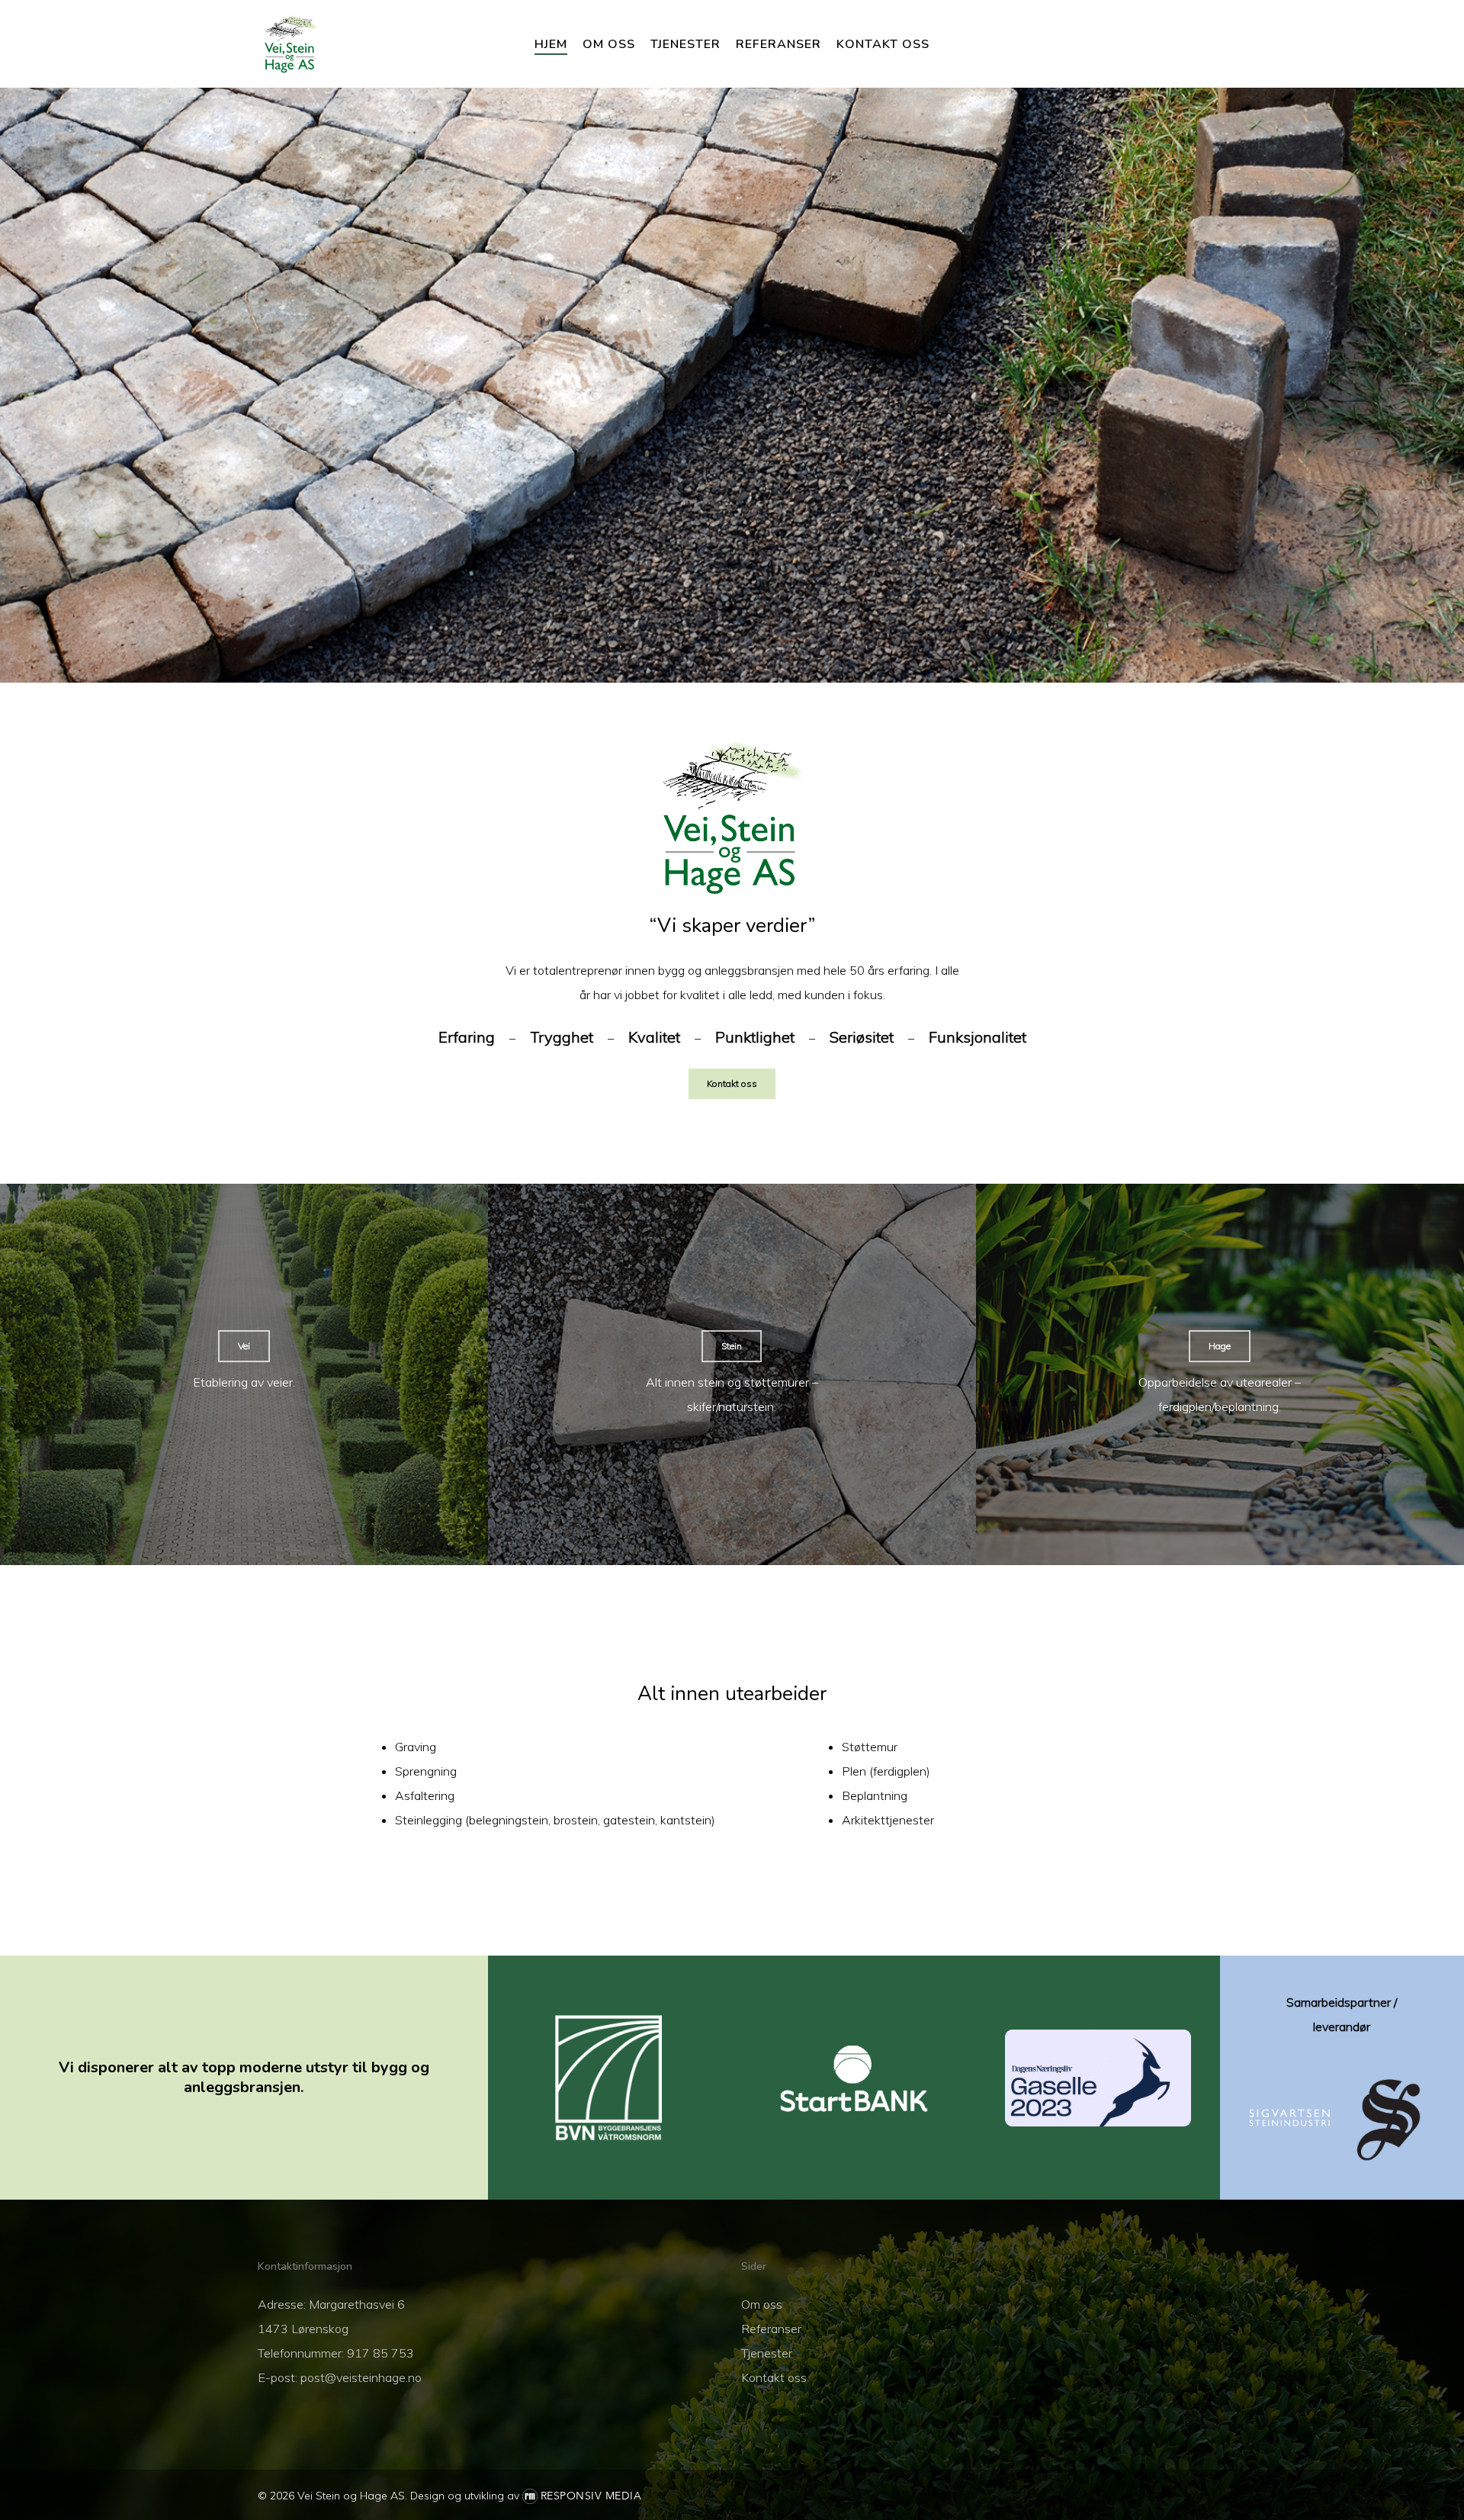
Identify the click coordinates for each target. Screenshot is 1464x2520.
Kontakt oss (774, 2377)
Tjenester (767, 2353)
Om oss (762, 2304)
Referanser (771, 2329)
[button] (732, 1084)
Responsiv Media (591, 2496)
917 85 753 (380, 2353)
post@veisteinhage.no (361, 2377)
